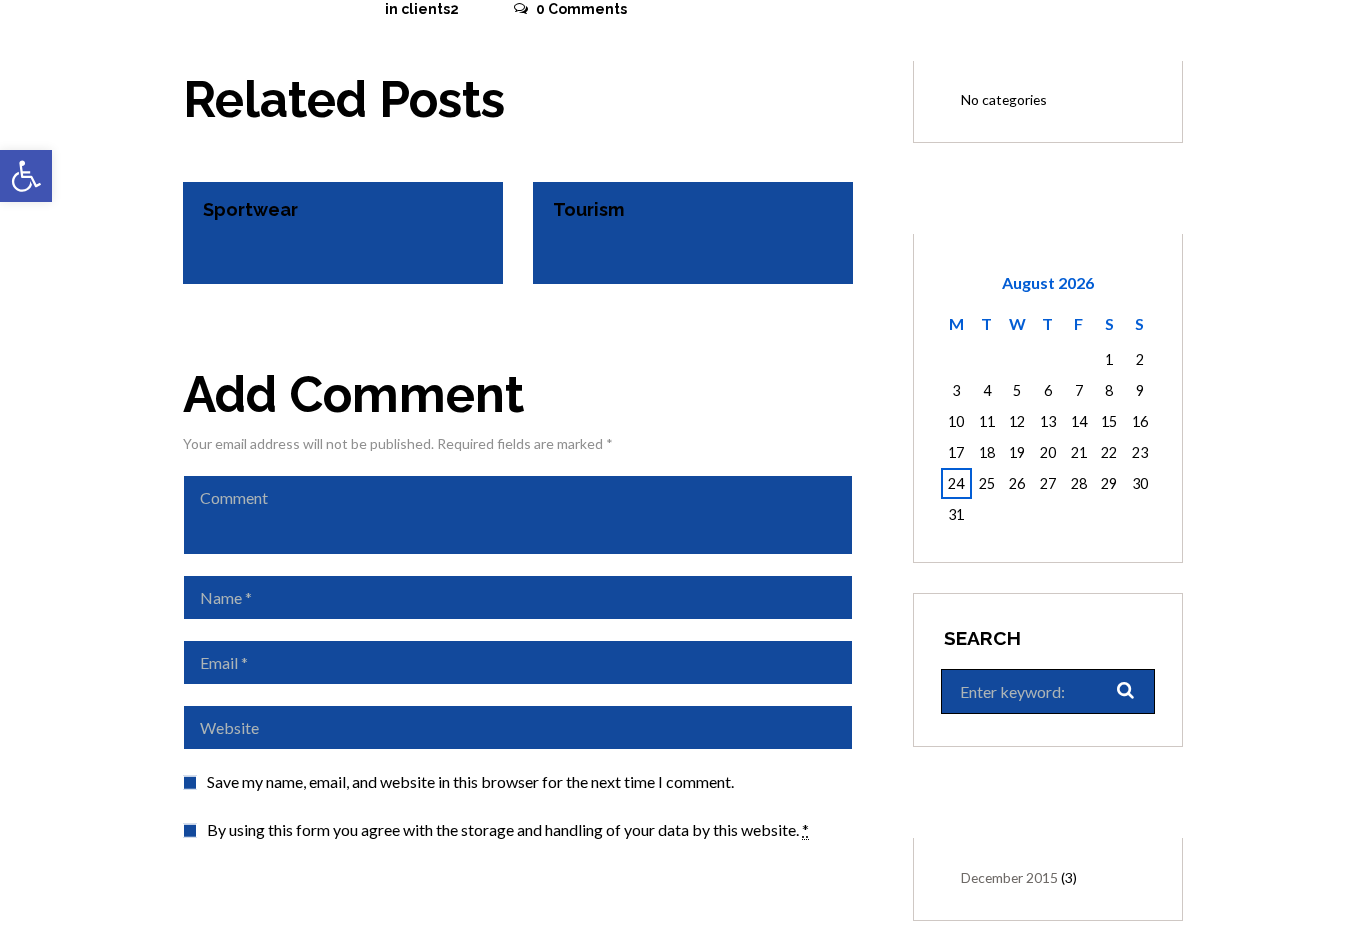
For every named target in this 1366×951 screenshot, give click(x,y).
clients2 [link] (430, 9)
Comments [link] (581, 9)
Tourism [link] (588, 209)
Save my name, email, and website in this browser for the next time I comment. (470, 781)
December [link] (1009, 877)
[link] (26, 176)
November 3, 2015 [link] (267, 9)
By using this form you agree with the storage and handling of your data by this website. (508, 829)
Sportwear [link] (250, 209)
